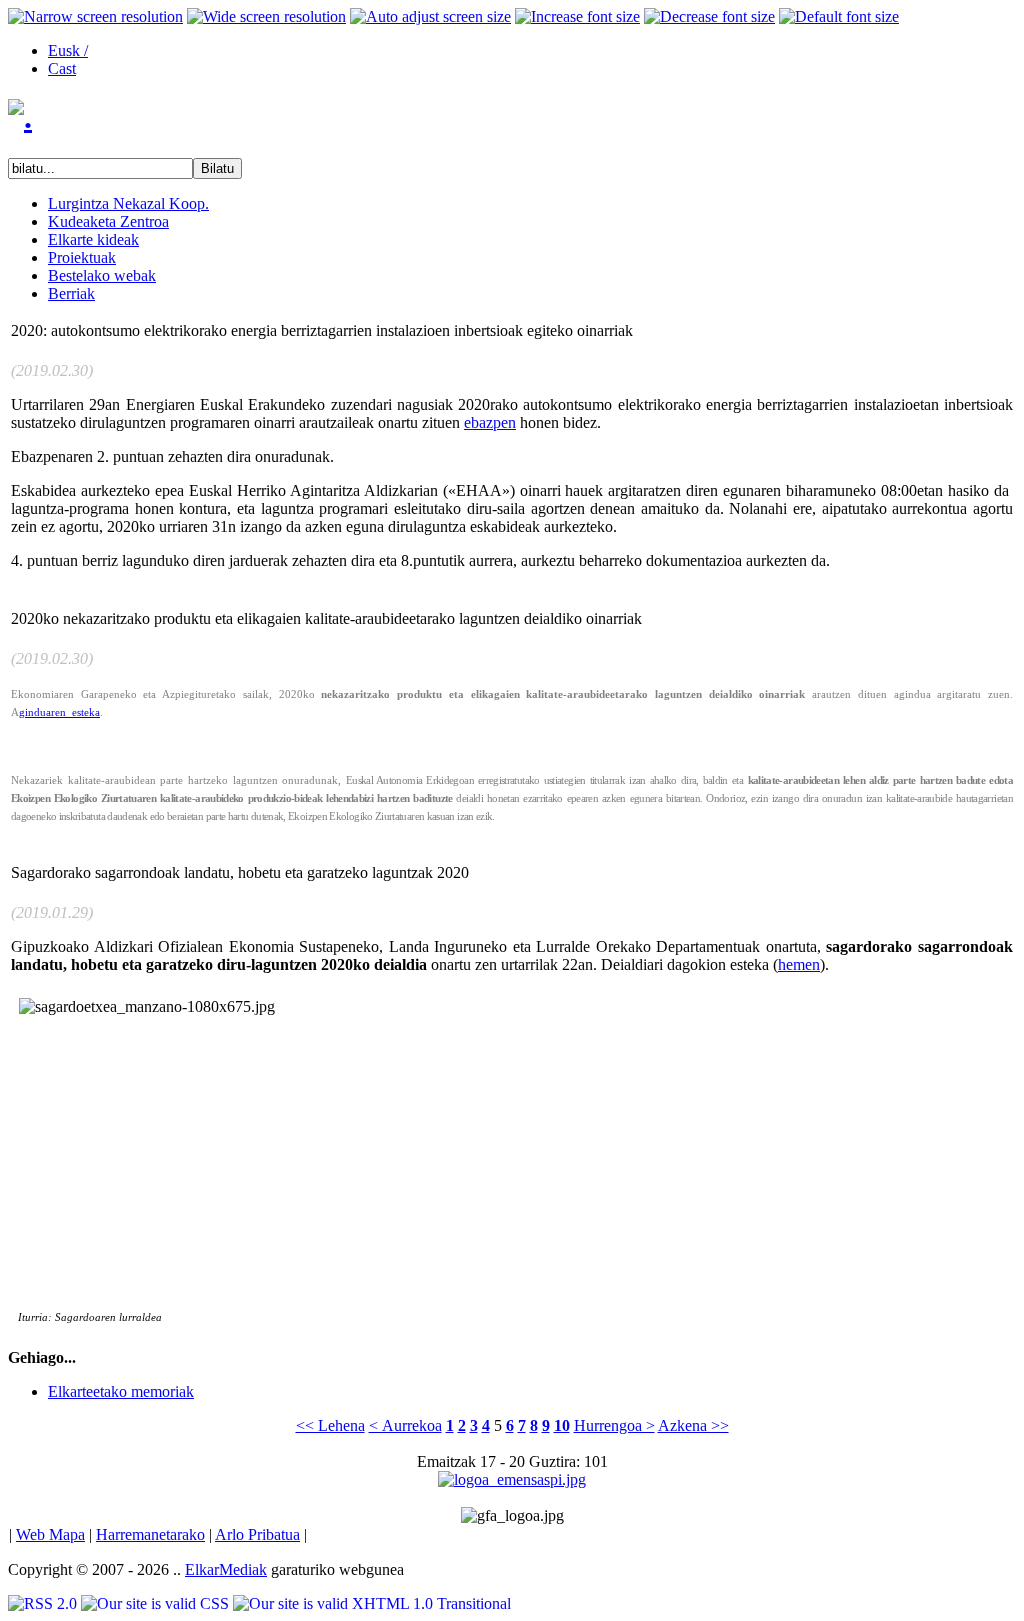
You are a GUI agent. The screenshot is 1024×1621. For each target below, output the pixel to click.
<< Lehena (330, 1425)
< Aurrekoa (405, 1425)
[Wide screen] (266, 17)
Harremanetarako (150, 1534)
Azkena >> (693, 1425)
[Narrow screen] (95, 17)
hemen (799, 964)
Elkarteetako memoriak (121, 1391)
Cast (62, 68)
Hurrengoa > (614, 1425)
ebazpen (490, 422)
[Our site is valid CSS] (157, 1603)
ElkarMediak (226, 1569)
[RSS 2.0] (44, 1603)
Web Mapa (50, 1534)
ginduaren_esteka (59, 712)
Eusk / (68, 50)
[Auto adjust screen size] (430, 17)
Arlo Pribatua (257, 1534)
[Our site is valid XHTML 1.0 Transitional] (372, 1603)
